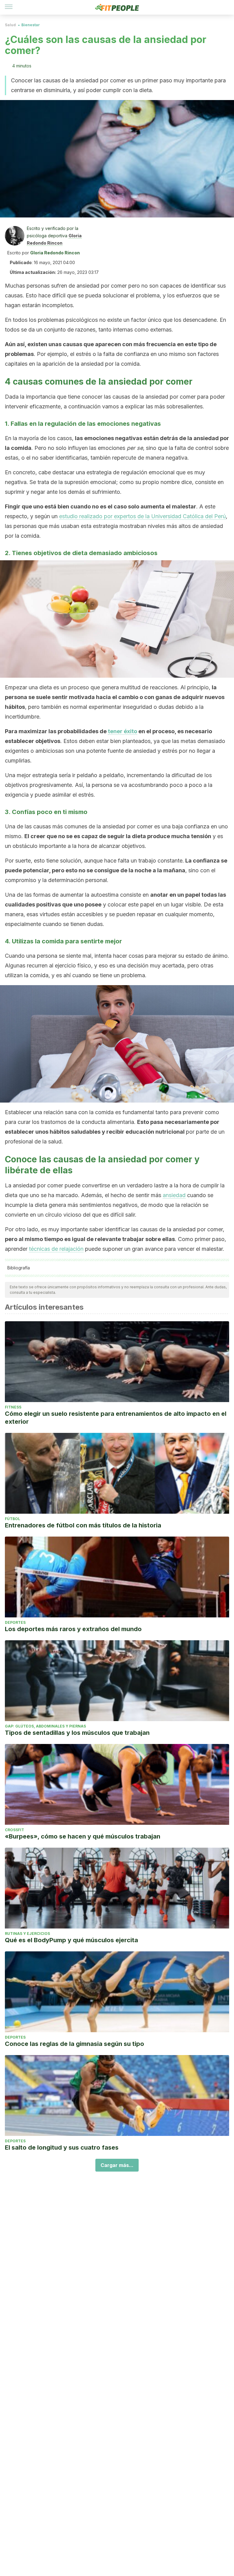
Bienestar (31, 25)
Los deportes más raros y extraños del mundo (73, 1629)
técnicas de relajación (56, 1249)
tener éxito (122, 731)
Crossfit (14, 1830)
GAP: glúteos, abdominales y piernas (45, 1726)
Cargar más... (117, 2165)
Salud (10, 25)
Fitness (13, 1407)
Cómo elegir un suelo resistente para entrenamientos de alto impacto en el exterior (116, 1418)
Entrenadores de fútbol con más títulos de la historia (83, 1525)
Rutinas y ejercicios (27, 1934)
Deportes (15, 1622)
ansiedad (174, 1195)
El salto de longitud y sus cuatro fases (62, 2147)
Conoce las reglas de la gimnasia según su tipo (74, 2044)
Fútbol (12, 1519)
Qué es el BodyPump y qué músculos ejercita (71, 1940)
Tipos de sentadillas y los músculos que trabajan (77, 1733)
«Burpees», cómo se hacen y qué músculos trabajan (83, 1836)
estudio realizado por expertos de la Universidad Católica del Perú (142, 516)
